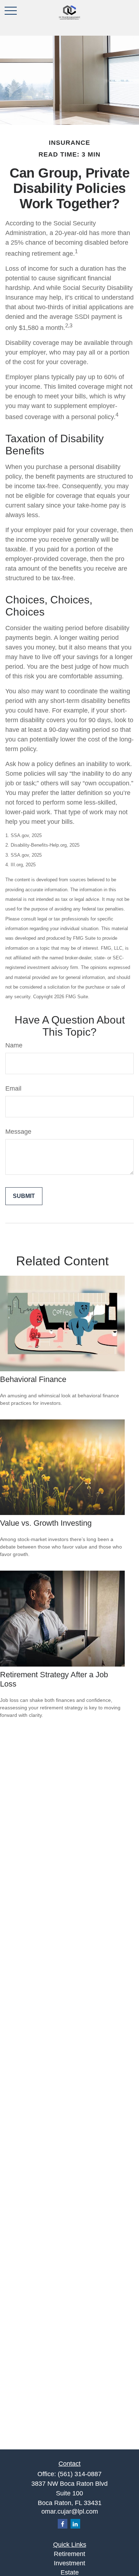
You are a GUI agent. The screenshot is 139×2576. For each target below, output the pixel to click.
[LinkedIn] (75, 2524)
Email (13, 1088)
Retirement (69, 2554)
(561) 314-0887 (80, 2474)
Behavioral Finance (33, 1379)
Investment (69, 2563)
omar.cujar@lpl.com (70, 2511)
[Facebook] (63, 2524)
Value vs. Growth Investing (46, 1523)
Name (14, 1045)
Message (18, 1132)
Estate (70, 2572)
